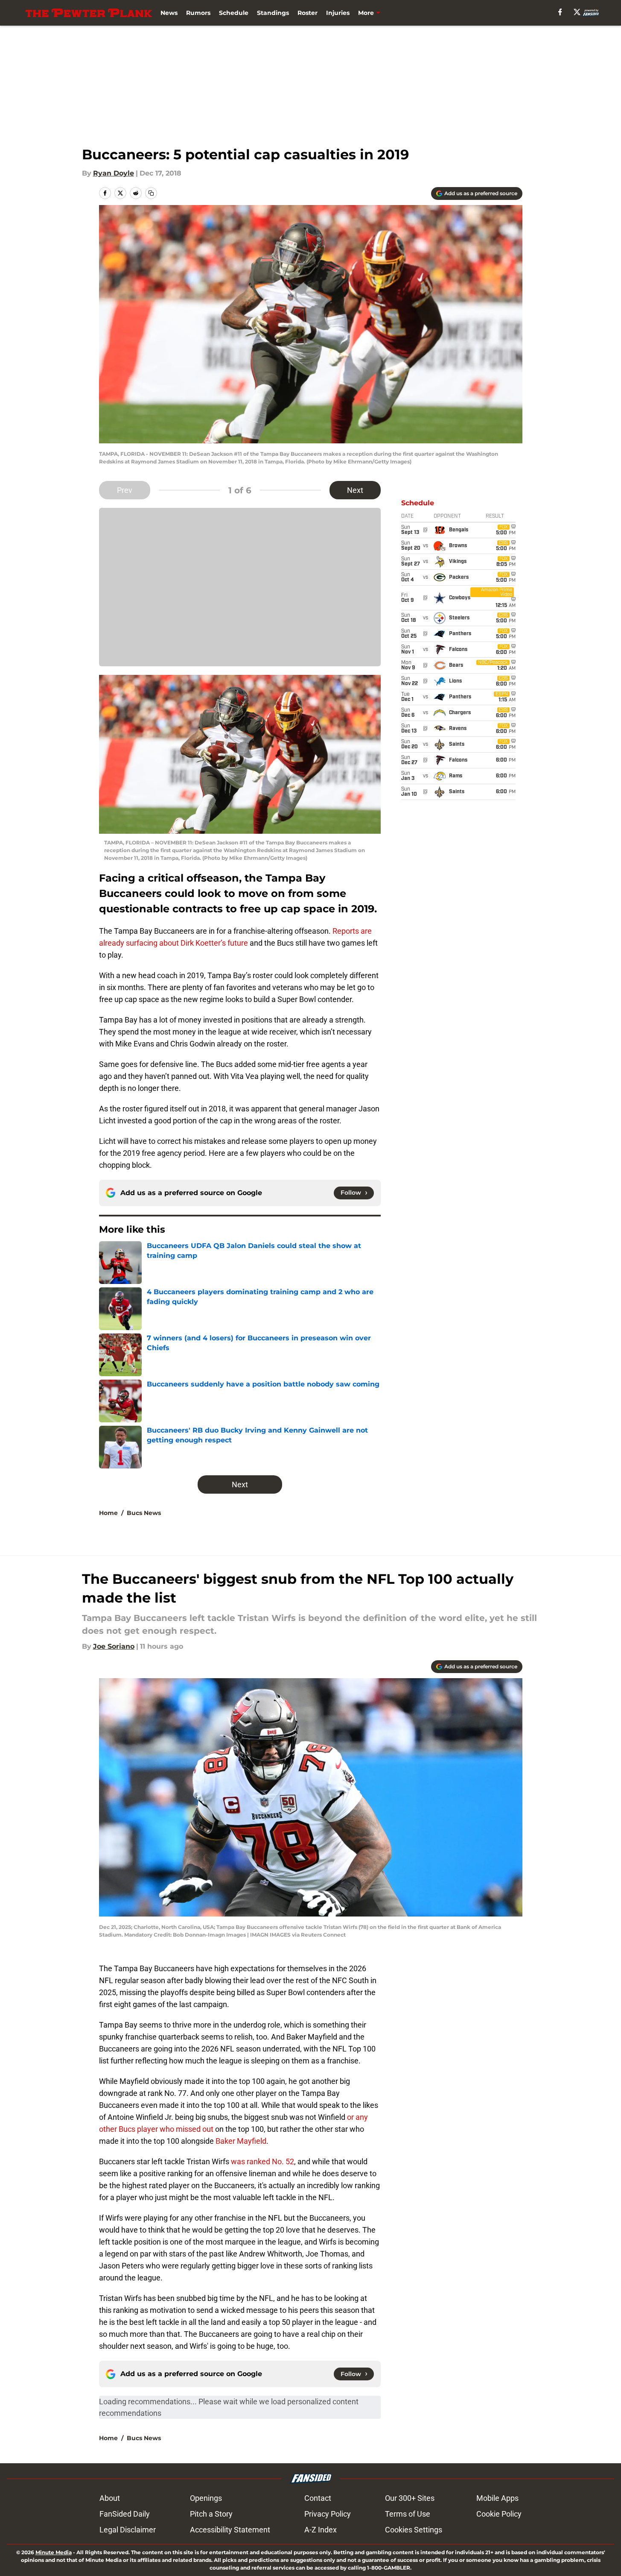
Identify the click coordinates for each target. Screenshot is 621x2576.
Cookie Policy (499, 2514)
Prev (125, 490)
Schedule (234, 13)
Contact (318, 2498)
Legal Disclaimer (128, 2530)
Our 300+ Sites (410, 2498)
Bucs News (144, 1513)
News (169, 13)
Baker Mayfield (241, 2141)
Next (355, 490)
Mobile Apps (497, 2498)
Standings (273, 13)
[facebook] (560, 12)
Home (108, 1513)
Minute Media (54, 2552)
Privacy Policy (328, 2514)
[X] (577, 12)
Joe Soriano (114, 1646)
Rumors (198, 13)
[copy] (151, 193)
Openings (206, 2498)
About (110, 2498)
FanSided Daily (125, 2514)
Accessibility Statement (230, 2530)
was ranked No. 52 (262, 2161)
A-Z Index (321, 2530)
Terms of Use (408, 2514)
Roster (308, 13)
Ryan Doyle (114, 173)
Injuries (338, 13)
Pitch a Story (211, 2514)
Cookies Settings (414, 2530)
